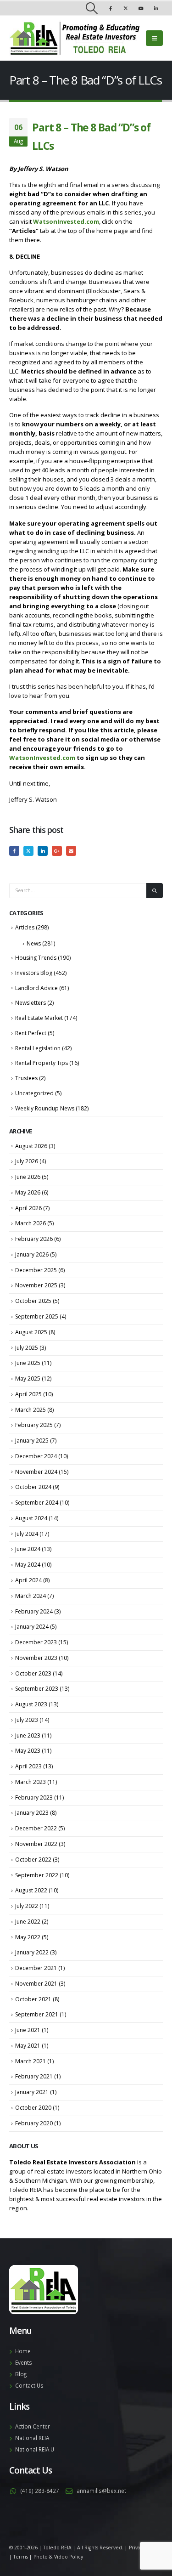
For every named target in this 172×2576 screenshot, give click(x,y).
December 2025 (36, 1270)
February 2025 (34, 1425)
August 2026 (31, 1146)
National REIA (32, 2438)
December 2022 (36, 1828)
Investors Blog (34, 973)
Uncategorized (34, 1093)
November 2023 (36, 1658)
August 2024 (31, 1518)
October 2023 (33, 1673)
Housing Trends (36, 958)
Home (23, 2351)
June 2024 (28, 1549)
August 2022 (31, 1890)
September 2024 (37, 1503)
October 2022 (33, 1860)
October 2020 (33, 2108)
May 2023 (28, 1751)
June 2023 (28, 1735)
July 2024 (27, 1534)
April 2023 (28, 1766)
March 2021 (31, 2061)
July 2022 (27, 1906)
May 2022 (28, 1937)
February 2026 (34, 1239)
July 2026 (27, 1161)
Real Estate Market (39, 1018)
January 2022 (32, 1952)
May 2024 (28, 1565)
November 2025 (36, 1285)
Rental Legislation (38, 1048)
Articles (25, 927)
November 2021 (36, 1984)
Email (71, 851)
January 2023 (32, 1813)
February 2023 (34, 1798)
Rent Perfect (31, 1033)
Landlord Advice (36, 988)
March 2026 (31, 1223)
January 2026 (32, 1254)
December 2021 (36, 1968)
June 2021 (28, 2030)
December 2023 (36, 1642)
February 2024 (34, 1611)
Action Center (33, 2426)
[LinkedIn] (156, 8)
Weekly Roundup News (45, 1108)
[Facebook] (111, 8)
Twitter (28, 851)
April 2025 (28, 1394)
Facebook (14, 851)
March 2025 (31, 1410)
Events (24, 2362)
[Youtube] (141, 8)
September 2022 (37, 1875)
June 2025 (28, 1363)
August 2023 (31, 1704)
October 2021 (33, 1999)
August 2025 (31, 1332)
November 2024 (36, 1472)
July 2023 (27, 1720)
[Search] (155, 891)
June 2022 (28, 1922)
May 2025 (28, 1379)
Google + (57, 851)
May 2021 (28, 2046)
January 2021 (32, 2092)
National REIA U (35, 2449)
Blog (21, 2374)
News (34, 943)
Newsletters (31, 1003)
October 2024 (33, 1487)
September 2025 (37, 1316)
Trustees (26, 1078)
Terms (21, 2557)
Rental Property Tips (42, 1063)
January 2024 (32, 1627)
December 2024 (36, 1456)
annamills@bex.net (101, 2491)
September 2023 (37, 1689)
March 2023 (31, 1782)
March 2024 (31, 1596)
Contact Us (29, 2385)
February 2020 (34, 2123)
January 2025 (32, 1441)
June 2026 (28, 1177)
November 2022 (36, 1844)
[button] (92, 8)
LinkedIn (43, 851)
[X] (126, 8)
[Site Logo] (75, 38)
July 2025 (27, 1348)
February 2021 (34, 2076)
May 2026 (28, 1192)
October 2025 (33, 1301)
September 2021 (37, 2014)
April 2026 (28, 1208)
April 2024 (28, 1580)
